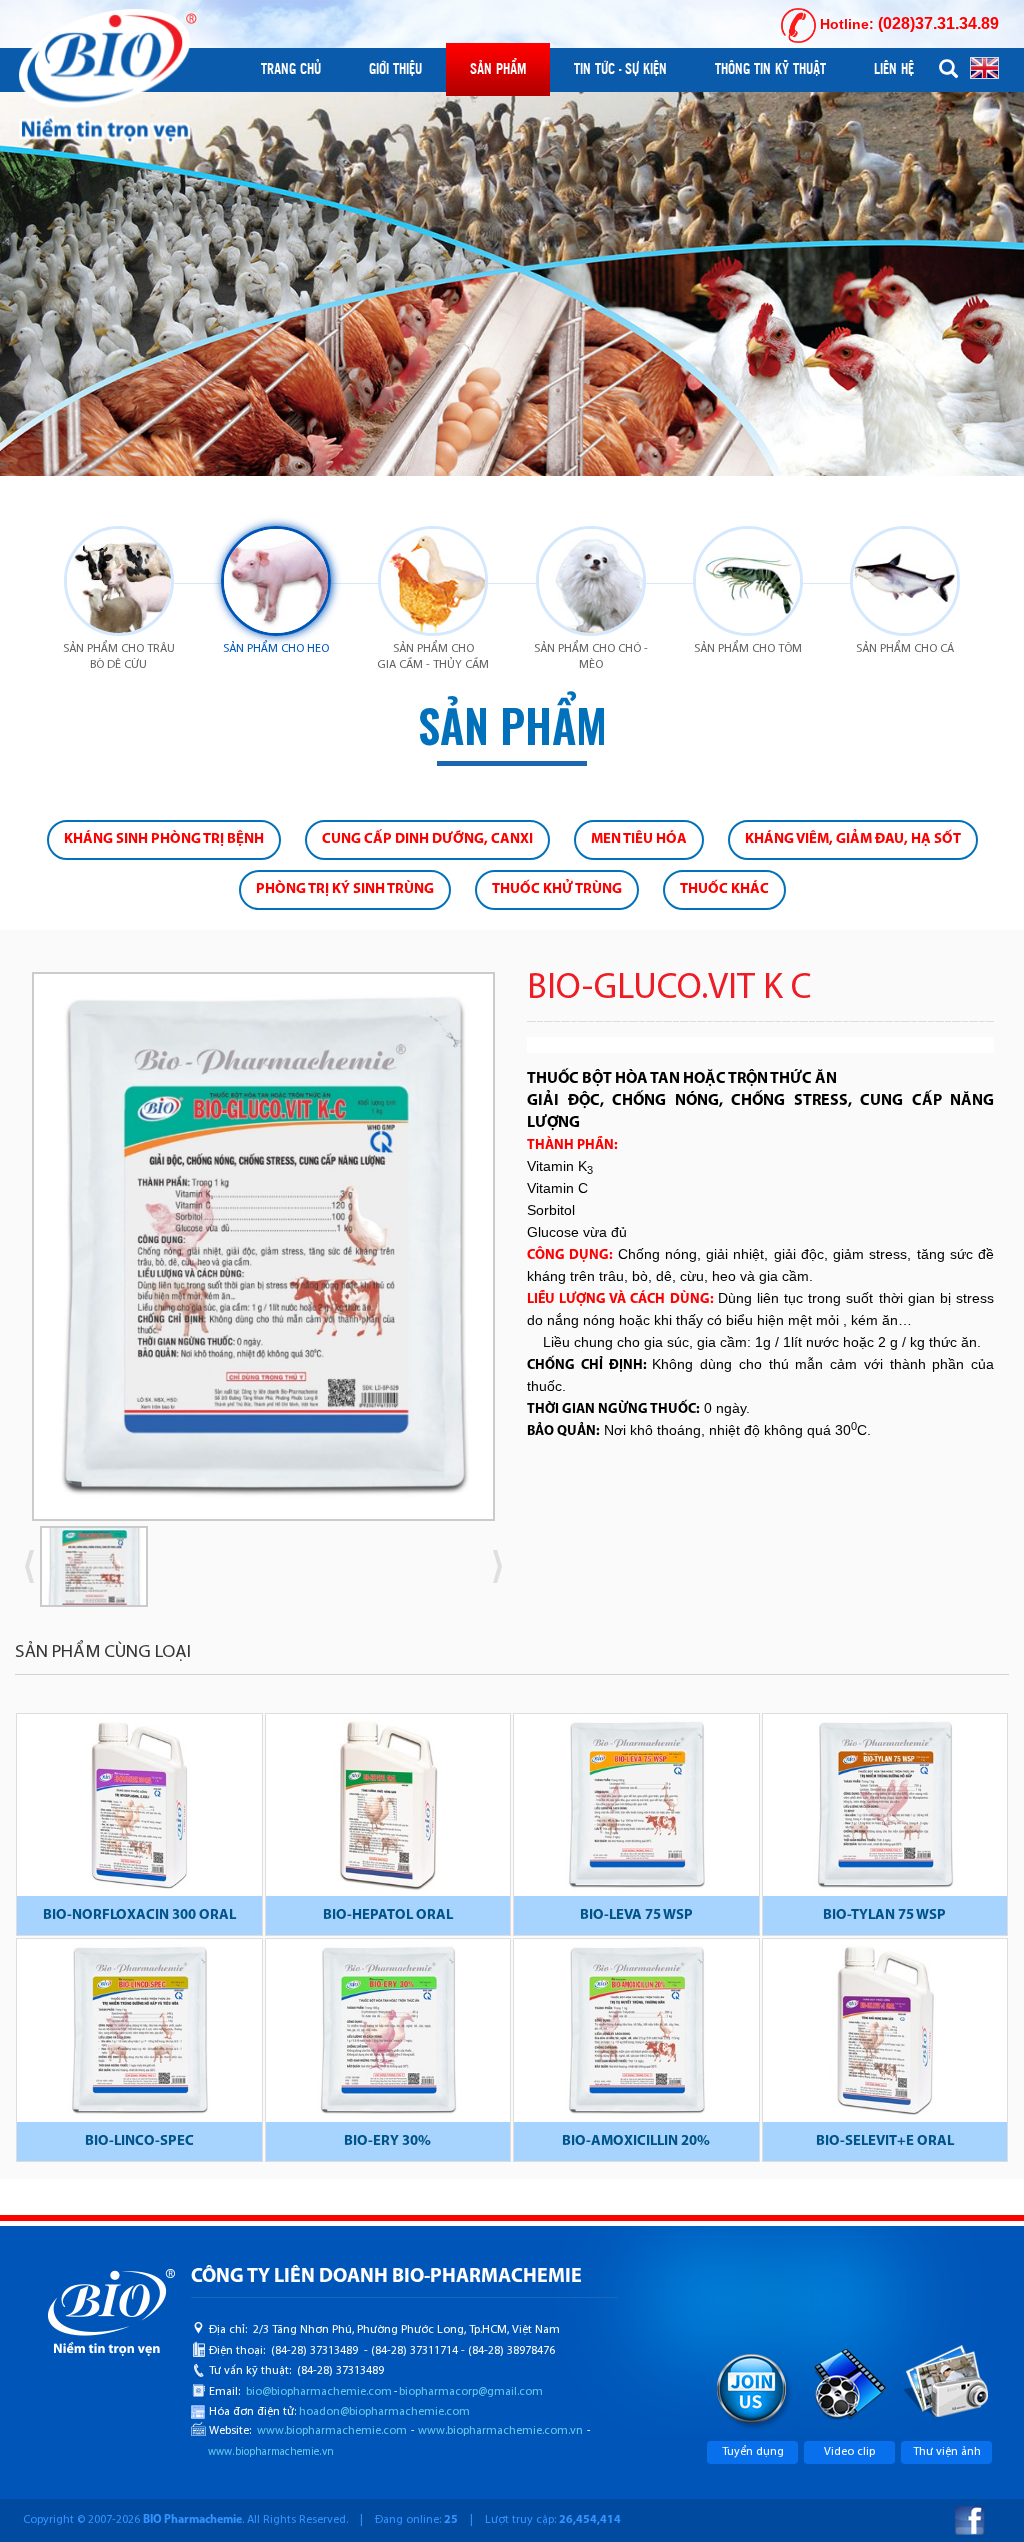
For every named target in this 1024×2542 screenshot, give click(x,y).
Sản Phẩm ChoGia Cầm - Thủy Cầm (433, 657)
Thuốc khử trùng (557, 889)
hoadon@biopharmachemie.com (384, 2412)
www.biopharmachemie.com (332, 2431)
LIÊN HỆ (894, 69)
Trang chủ (291, 69)
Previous (31, 1566)
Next (527, 1253)
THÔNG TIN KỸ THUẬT (770, 69)
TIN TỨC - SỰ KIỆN (620, 69)
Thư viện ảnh (947, 2452)
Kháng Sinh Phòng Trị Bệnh (164, 839)
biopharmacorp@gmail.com (471, 2392)
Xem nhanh (139, 1809)
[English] (984, 67)
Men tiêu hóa (639, 839)
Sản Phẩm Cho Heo (276, 649)
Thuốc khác (724, 889)
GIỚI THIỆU (395, 69)
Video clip (849, 2452)
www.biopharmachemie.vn (271, 2452)
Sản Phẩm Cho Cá (905, 649)
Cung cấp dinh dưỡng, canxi (427, 839)
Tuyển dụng (753, 2452)
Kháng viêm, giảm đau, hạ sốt (853, 839)
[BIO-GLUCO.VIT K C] (263, 1246)
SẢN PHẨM (498, 69)
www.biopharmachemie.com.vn (500, 2431)
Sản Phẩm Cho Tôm (748, 649)
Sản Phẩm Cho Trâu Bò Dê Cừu (119, 657)
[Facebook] (970, 2520)
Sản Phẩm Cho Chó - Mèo (591, 657)
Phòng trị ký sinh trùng (345, 889)
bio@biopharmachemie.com (319, 2392)
